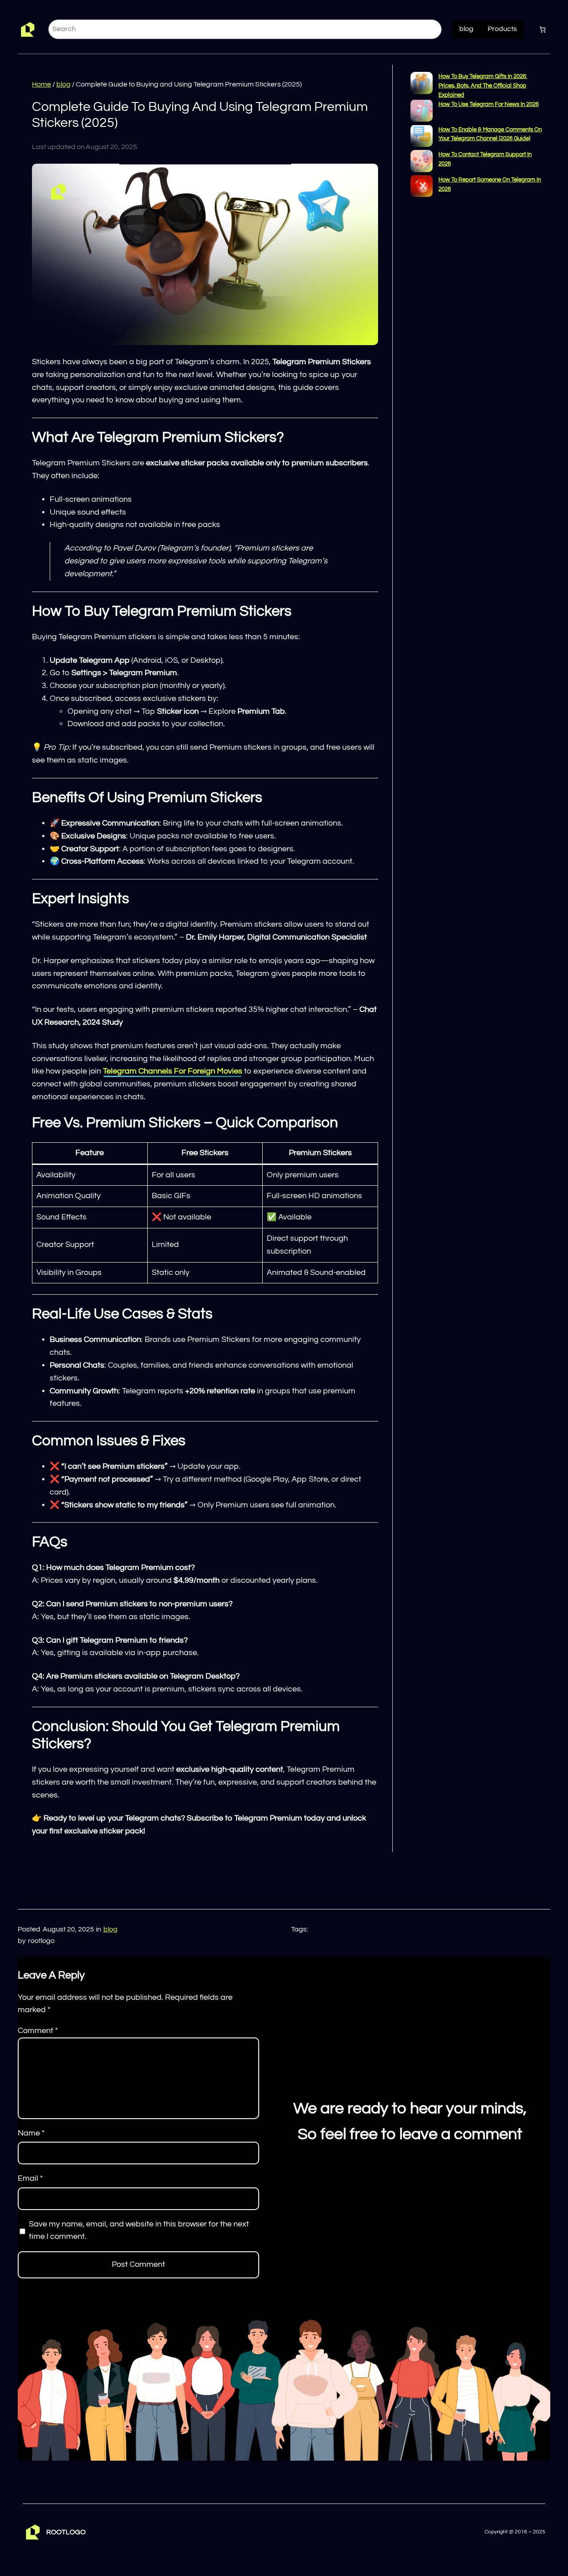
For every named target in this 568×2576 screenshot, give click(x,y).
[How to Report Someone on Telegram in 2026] (422, 187)
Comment (38, 2031)
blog (63, 84)
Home (41, 84)
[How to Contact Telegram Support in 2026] (422, 163)
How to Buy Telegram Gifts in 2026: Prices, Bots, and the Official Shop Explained (483, 86)
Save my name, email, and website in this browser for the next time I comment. (139, 2230)
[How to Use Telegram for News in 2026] (422, 112)
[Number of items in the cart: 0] (542, 29)
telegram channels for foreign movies (173, 1071)
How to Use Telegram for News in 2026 (489, 104)
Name (31, 2133)
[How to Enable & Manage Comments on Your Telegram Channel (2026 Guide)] (422, 137)
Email (30, 2178)
